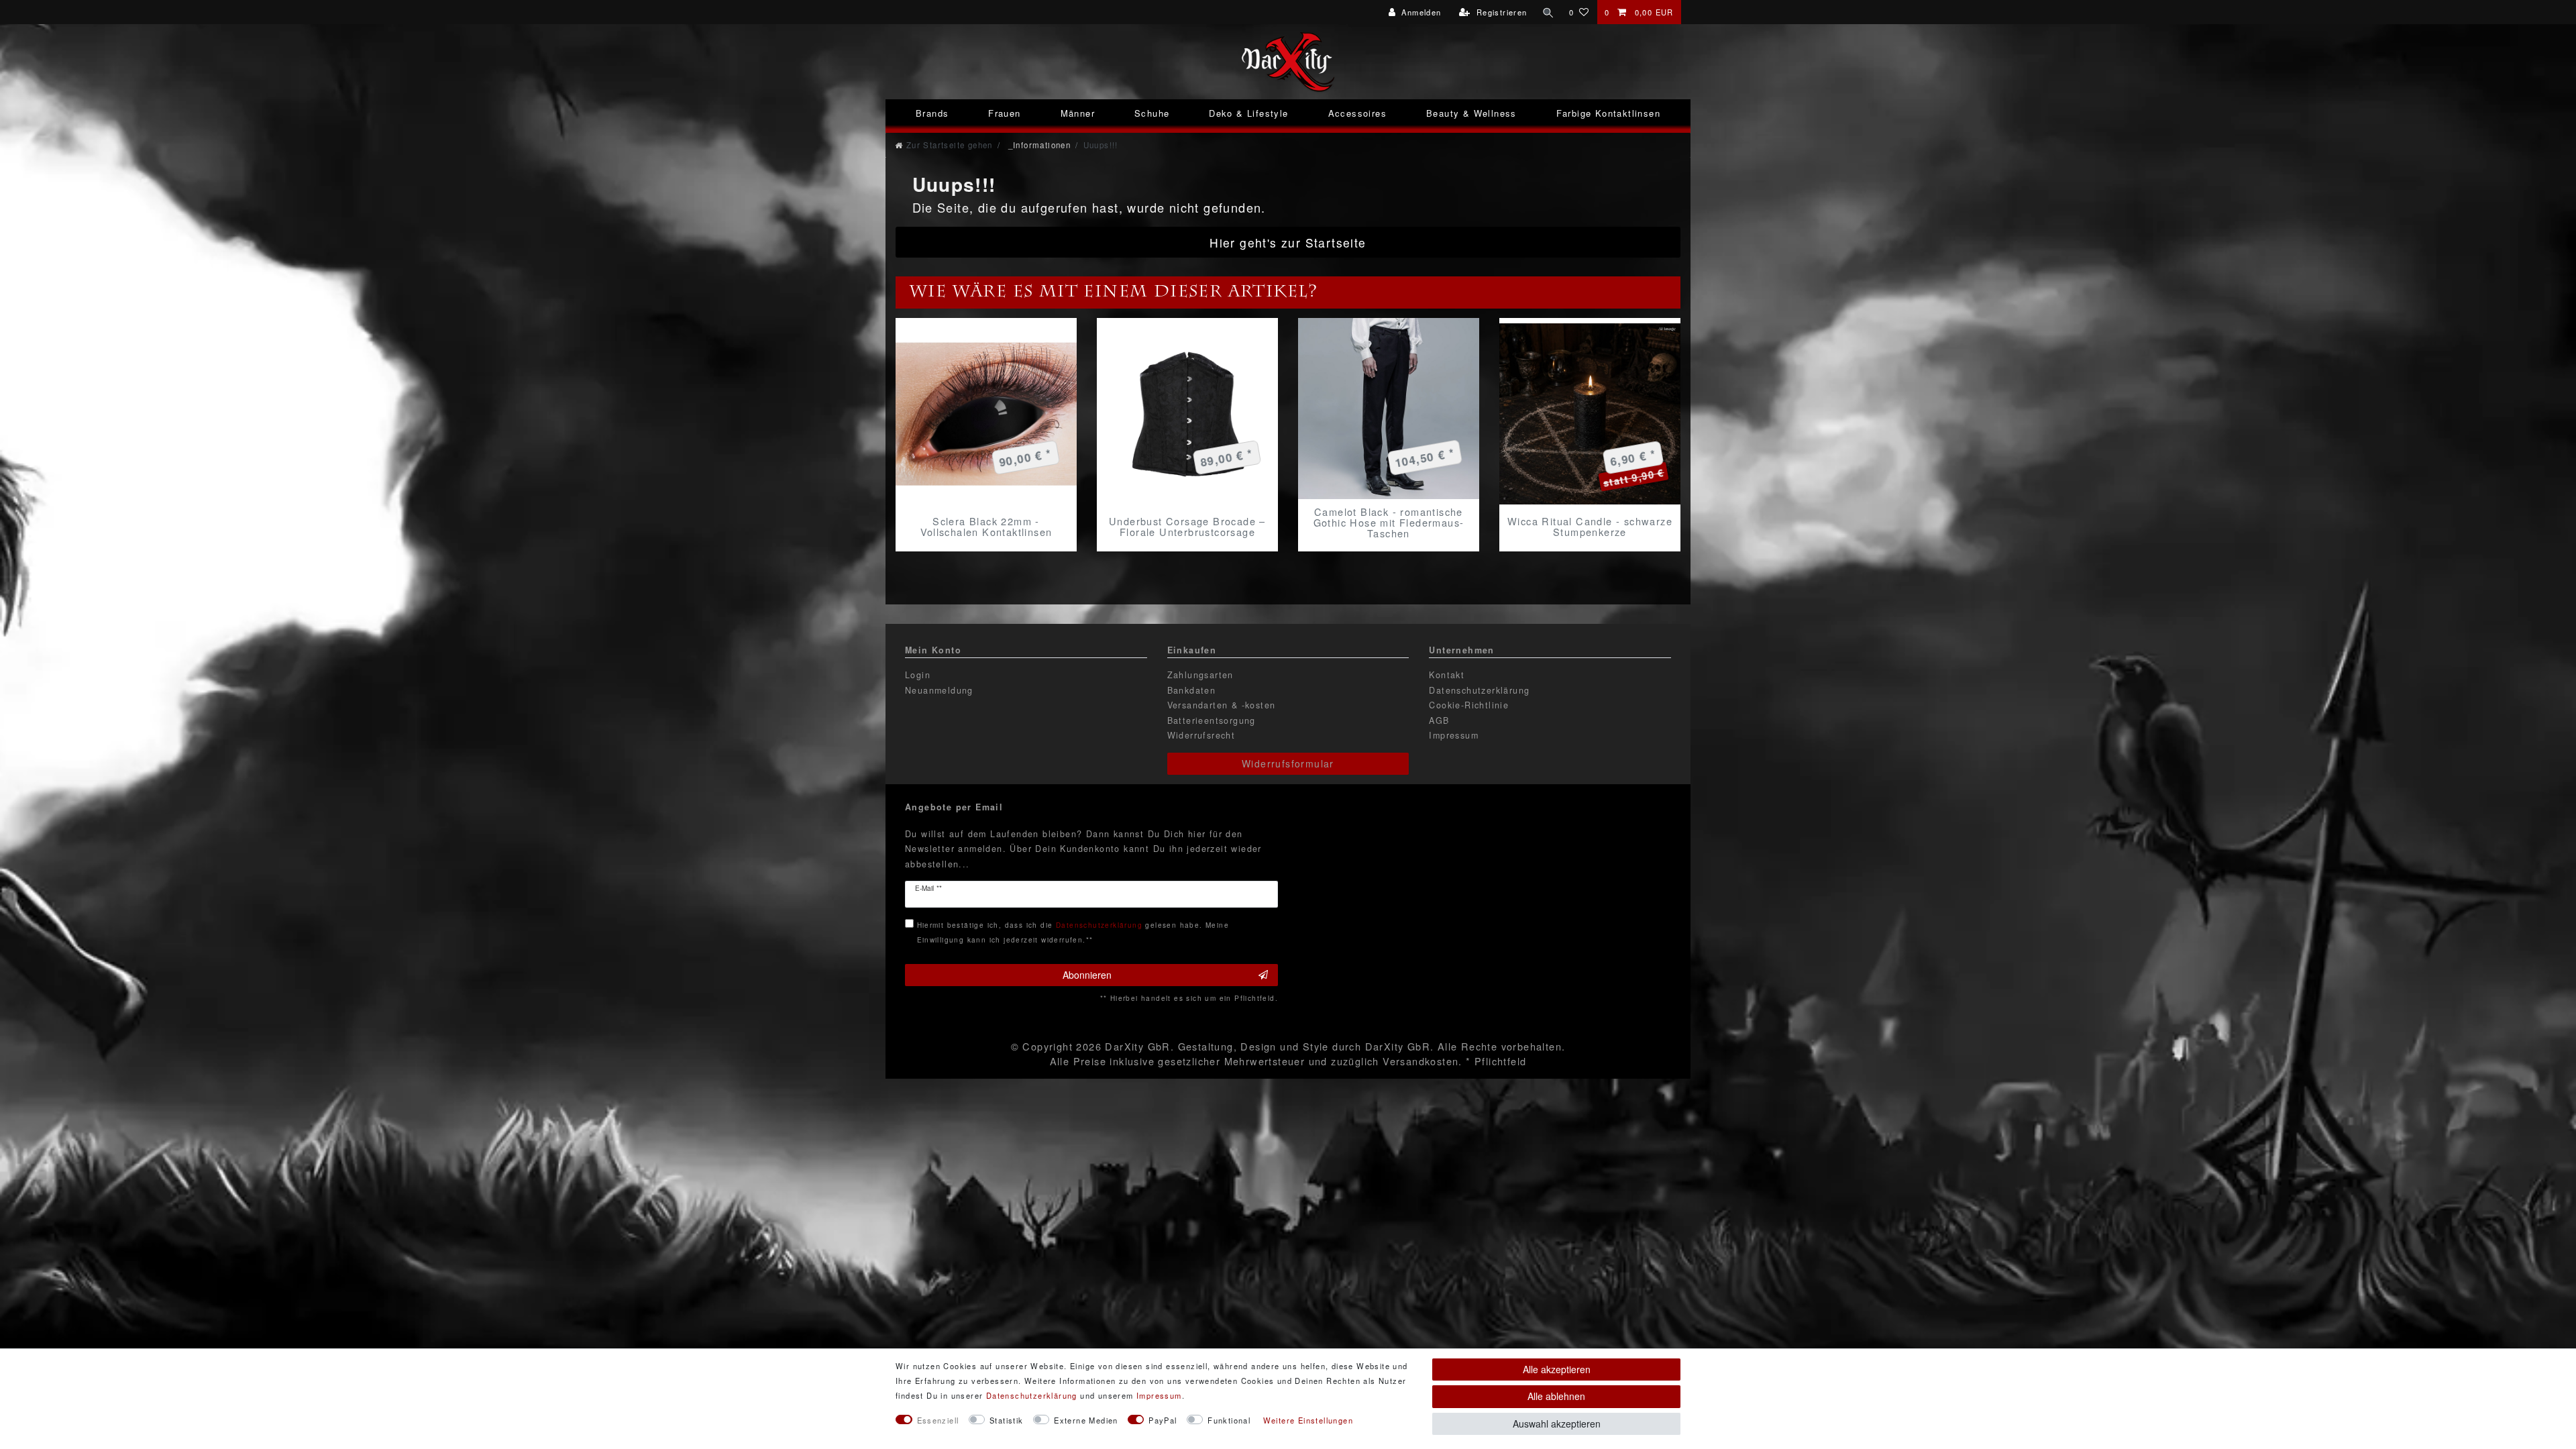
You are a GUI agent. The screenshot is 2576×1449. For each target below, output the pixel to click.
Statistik (1007, 1420)
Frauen (1004, 113)
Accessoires (1357, 113)
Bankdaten (1192, 690)
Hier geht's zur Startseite (1288, 243)
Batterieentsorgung (1212, 720)
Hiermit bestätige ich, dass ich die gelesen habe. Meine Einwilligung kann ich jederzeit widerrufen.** (1073, 932)
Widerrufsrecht (1201, 735)
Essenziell (938, 1420)
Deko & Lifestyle (1248, 113)
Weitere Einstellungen (1308, 1420)
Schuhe (1152, 113)
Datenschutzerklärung (1479, 690)
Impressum (1454, 735)
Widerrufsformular (1288, 763)
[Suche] (1548, 12)
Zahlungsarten (1200, 675)
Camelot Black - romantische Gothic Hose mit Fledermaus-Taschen (1389, 523)
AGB (1439, 720)
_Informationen (1038, 145)
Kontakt (1447, 675)
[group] (986, 414)
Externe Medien (1086, 1420)
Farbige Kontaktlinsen (1608, 113)
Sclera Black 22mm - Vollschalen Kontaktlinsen (986, 527)
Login (918, 675)
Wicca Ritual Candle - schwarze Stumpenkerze (1590, 527)
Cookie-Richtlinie (1469, 705)
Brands (932, 113)
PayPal (1163, 1420)
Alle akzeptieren (1557, 1369)
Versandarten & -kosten (1222, 705)
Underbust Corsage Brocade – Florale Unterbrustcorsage (1187, 527)
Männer (1078, 113)
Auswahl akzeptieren (1557, 1424)
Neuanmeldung (939, 690)
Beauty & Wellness (1471, 113)
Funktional (1229, 1420)
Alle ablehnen (1556, 1396)
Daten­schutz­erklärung (1032, 1395)
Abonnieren (1087, 975)
